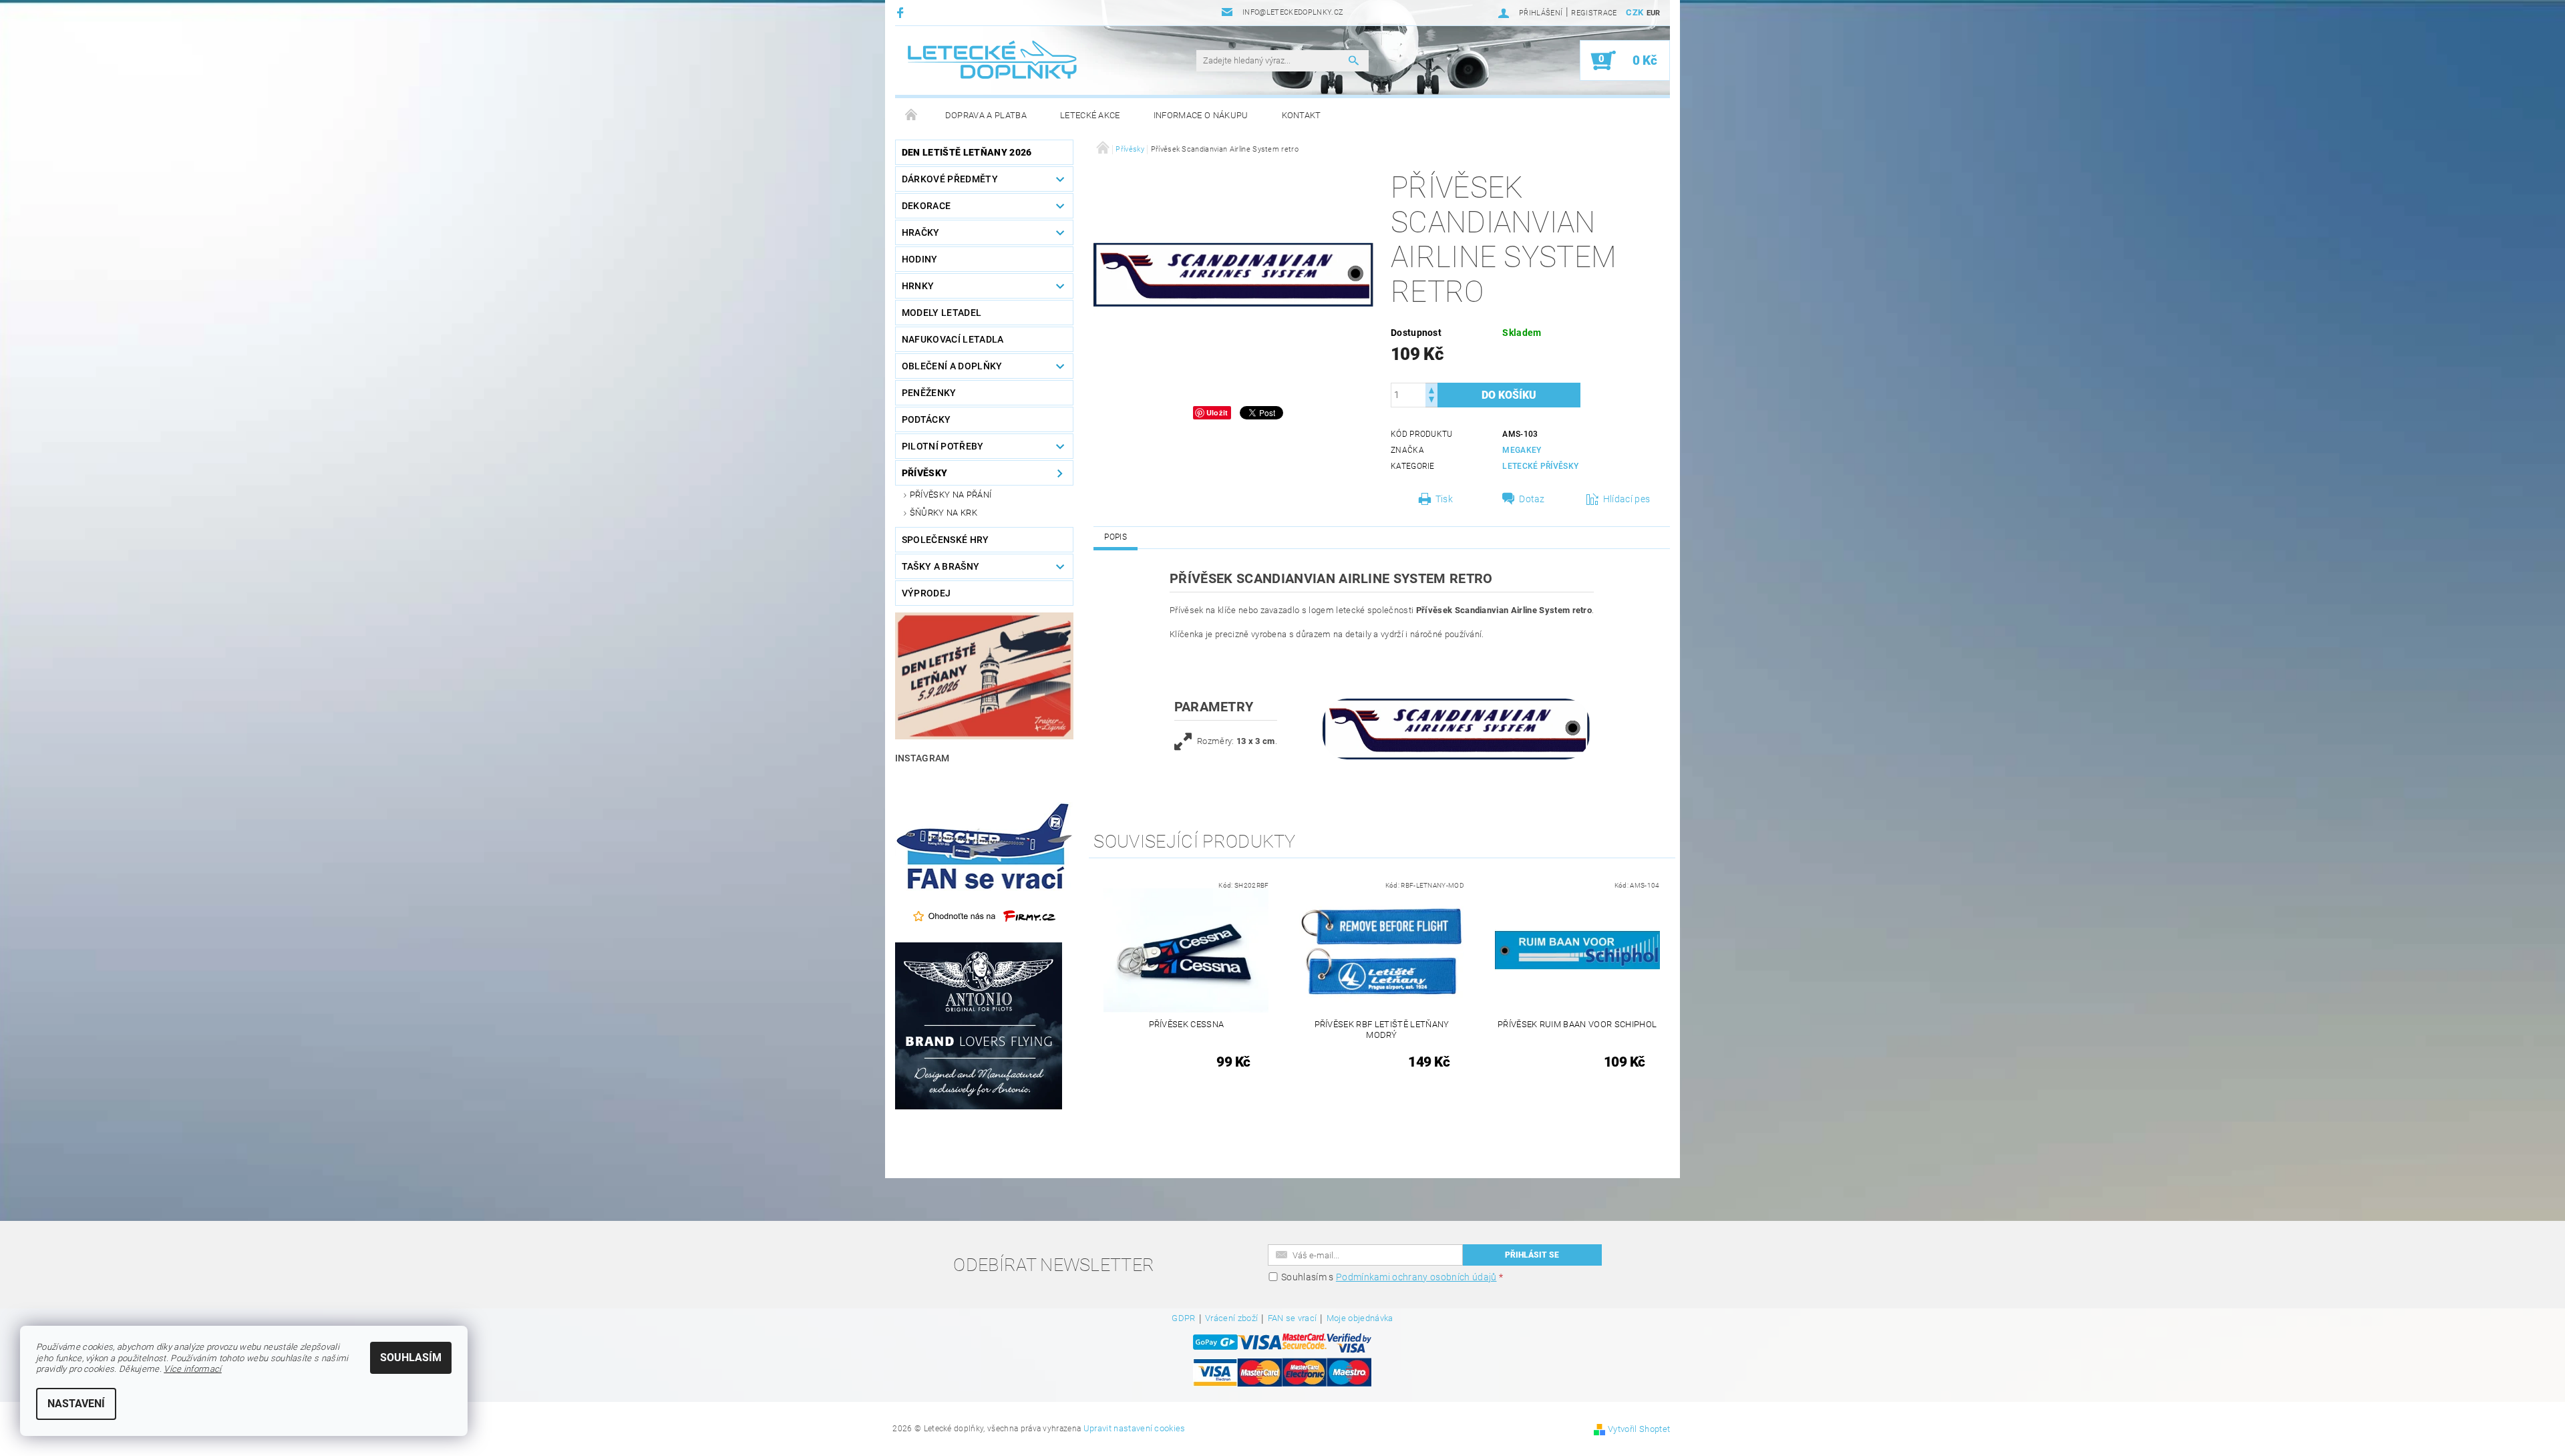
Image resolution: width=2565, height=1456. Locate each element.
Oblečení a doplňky (952, 366)
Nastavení (76, 1404)
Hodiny (920, 259)
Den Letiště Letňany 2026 (967, 152)
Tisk (1444, 499)
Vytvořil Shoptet (1639, 1429)
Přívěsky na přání (951, 495)
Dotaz (1532, 499)
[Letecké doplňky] (993, 60)
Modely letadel (942, 313)
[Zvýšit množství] (1431, 389)
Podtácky (926, 419)
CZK (1635, 12)
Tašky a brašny (940, 566)
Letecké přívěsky (1540, 466)
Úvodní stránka (912, 116)
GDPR (1183, 1318)
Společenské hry (946, 540)
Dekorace (926, 206)
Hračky (921, 232)
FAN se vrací (1293, 1318)
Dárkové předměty (950, 179)
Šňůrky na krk (944, 513)
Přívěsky (925, 473)
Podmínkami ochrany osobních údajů (1416, 1277)
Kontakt (1302, 115)
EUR (1654, 13)
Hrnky (918, 286)
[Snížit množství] (1431, 401)
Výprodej (926, 593)
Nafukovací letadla (953, 339)
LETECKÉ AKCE (1090, 115)
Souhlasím (411, 1357)
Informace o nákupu (1201, 115)
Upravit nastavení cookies (1135, 1428)
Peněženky (929, 393)
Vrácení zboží (1231, 1318)
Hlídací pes (1627, 499)
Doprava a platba (986, 115)
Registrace (1594, 13)
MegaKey (1522, 450)
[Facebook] (902, 12)
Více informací (192, 1369)
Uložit (1217, 412)
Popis (1116, 537)
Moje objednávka (1360, 1318)
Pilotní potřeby (943, 446)
